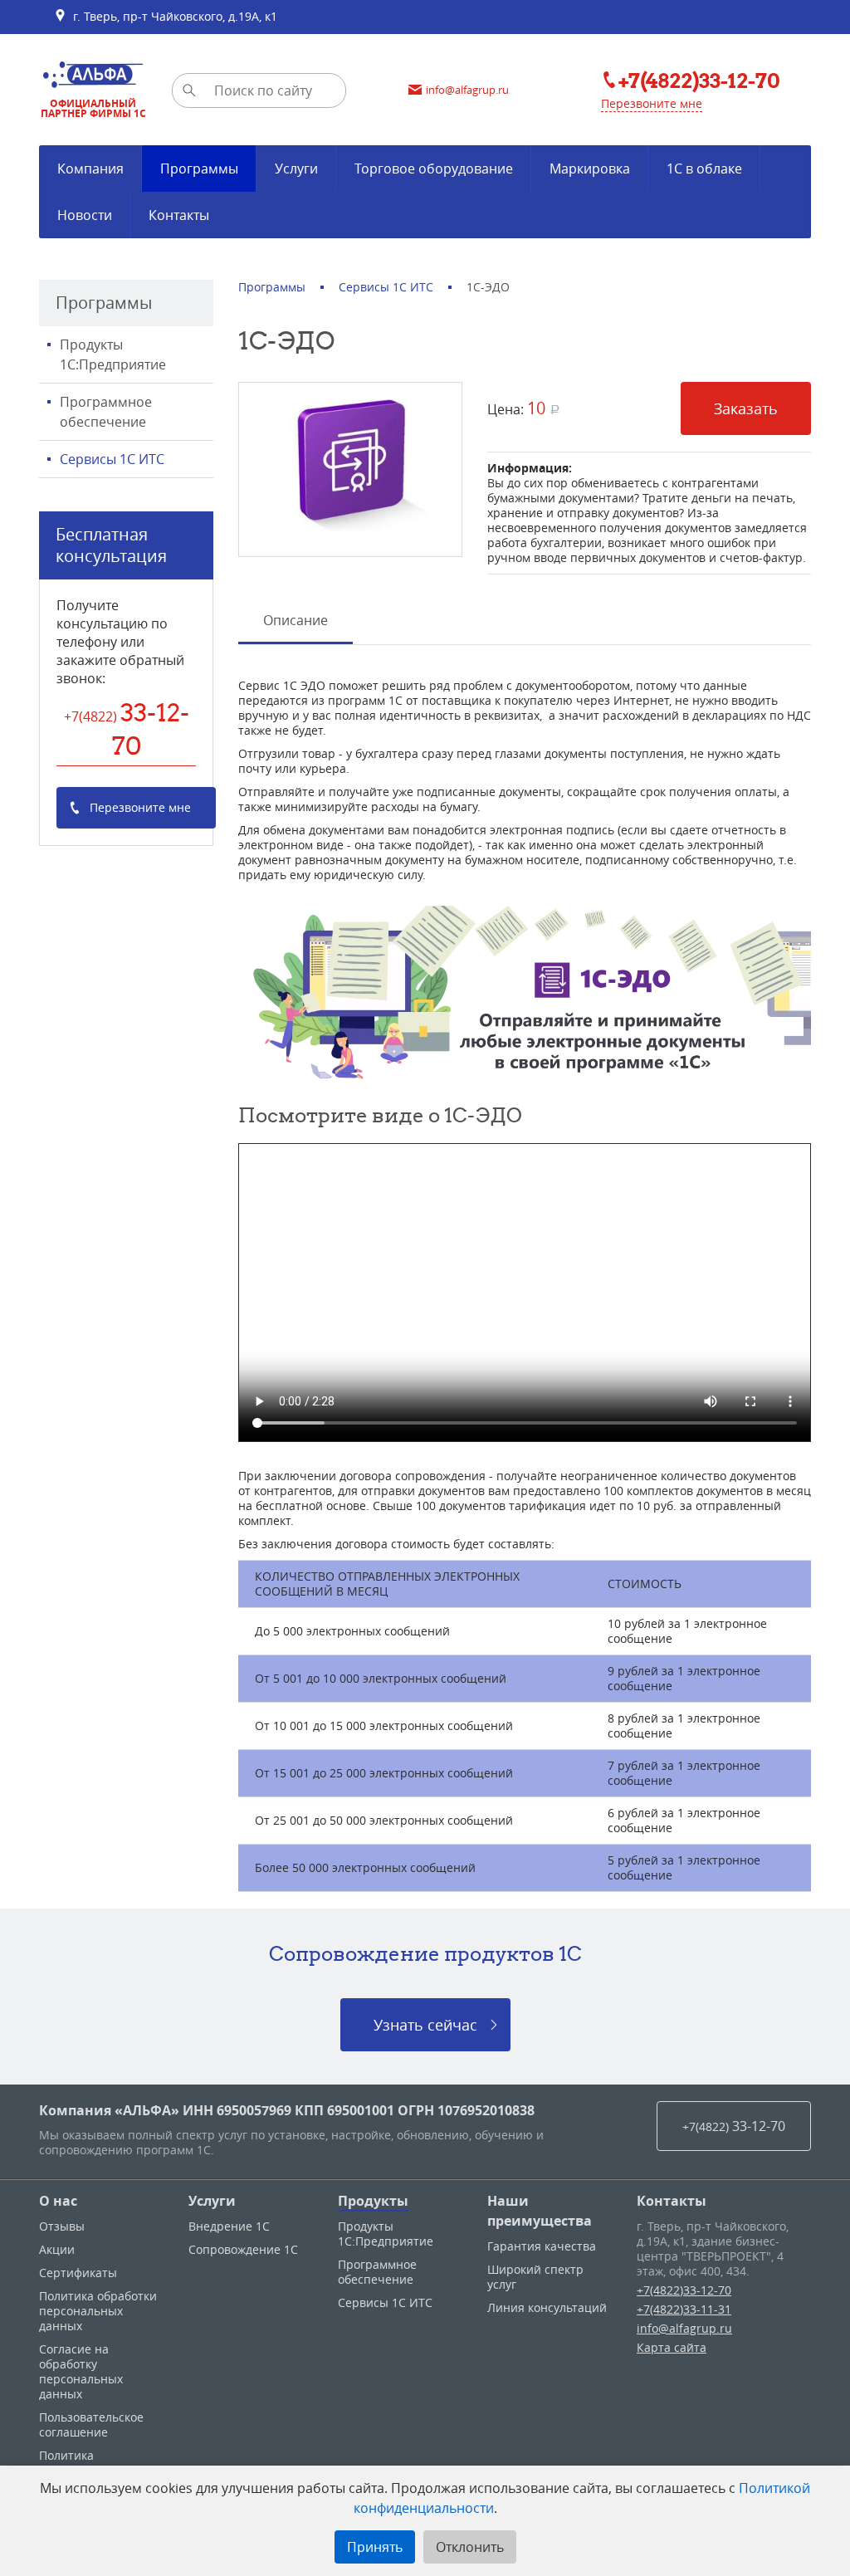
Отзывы (62, 2226)
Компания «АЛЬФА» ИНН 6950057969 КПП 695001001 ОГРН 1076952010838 (287, 2110)
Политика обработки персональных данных (98, 2311)
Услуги (212, 2201)
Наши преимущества (540, 2211)
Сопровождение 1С (243, 2249)
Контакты (672, 2201)
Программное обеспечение (106, 412)
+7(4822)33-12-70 (684, 2290)
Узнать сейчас (425, 2025)
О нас (58, 2201)
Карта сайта (672, 2347)
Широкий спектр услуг (535, 2277)
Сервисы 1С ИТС (112, 459)
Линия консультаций (547, 2307)
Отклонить (470, 2547)
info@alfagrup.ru (684, 2328)
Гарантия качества (542, 2246)
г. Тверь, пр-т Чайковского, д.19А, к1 (172, 16)
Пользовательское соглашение (91, 2424)
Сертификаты (78, 2273)
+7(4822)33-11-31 (684, 2309)
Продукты (373, 2201)
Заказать (746, 408)
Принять (375, 2547)
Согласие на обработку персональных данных (81, 2371)
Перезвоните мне (652, 103)
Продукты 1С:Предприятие (113, 354)
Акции (57, 2249)
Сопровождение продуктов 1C (425, 1953)
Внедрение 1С (229, 2226)
